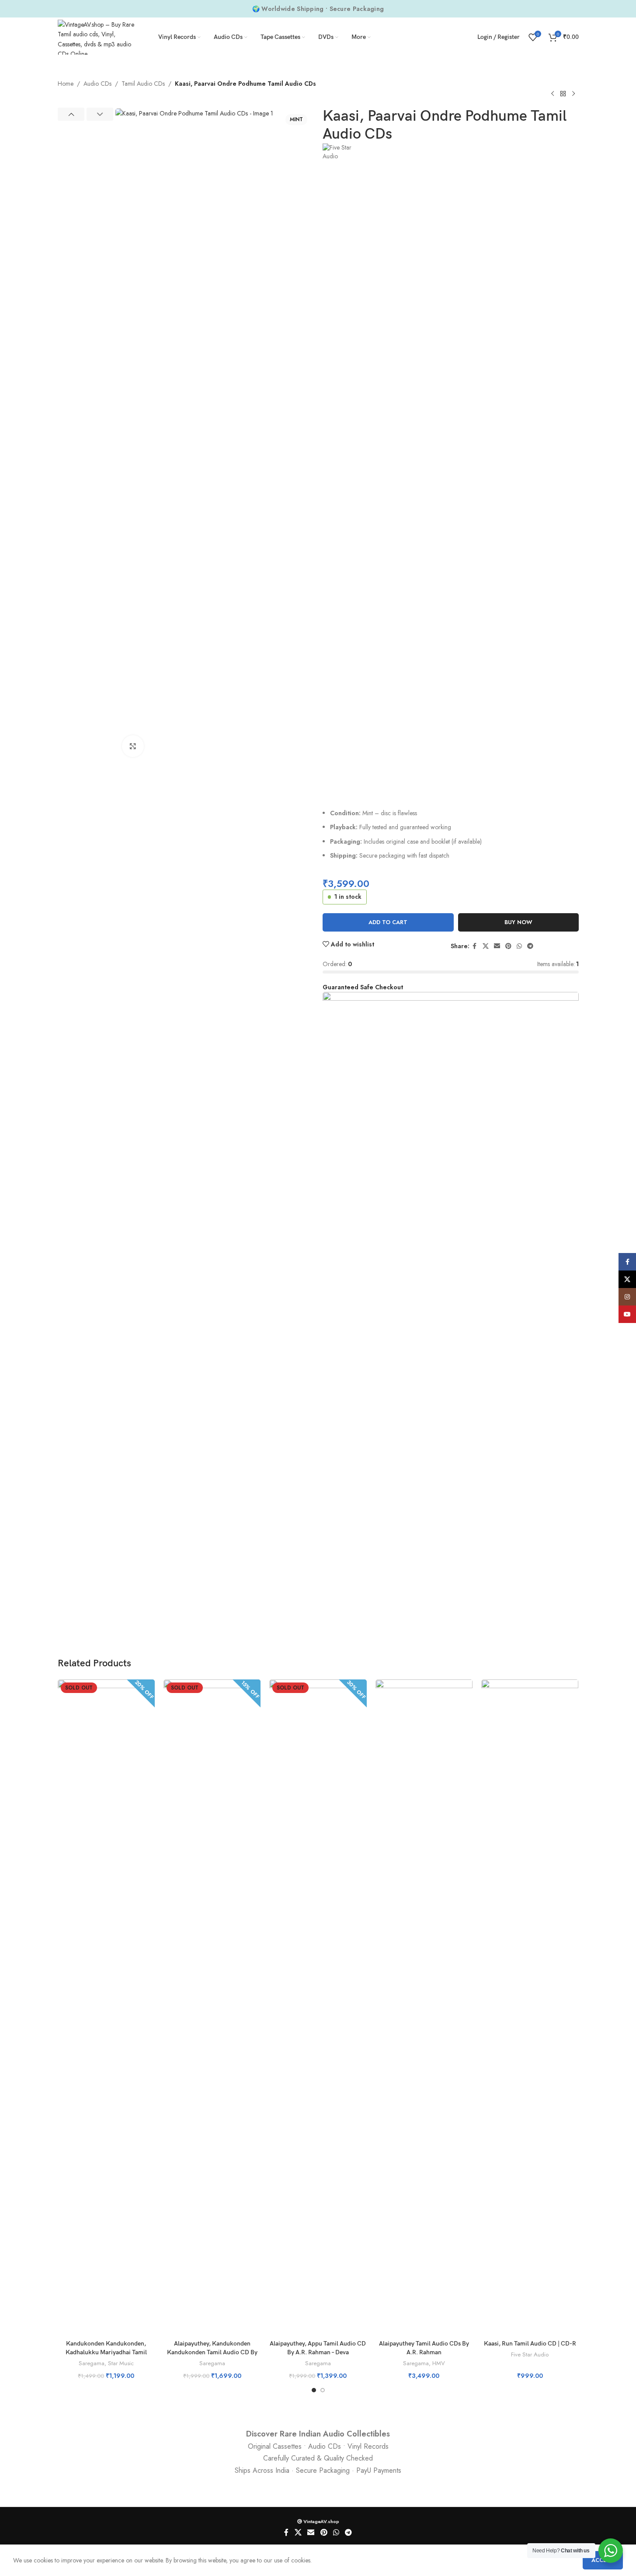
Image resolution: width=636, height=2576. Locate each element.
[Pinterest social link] (508, 946)
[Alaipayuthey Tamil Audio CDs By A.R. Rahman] (424, 2007)
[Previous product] (553, 94)
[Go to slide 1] (314, 2390)
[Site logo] (97, 36)
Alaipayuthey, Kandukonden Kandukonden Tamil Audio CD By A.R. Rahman (212, 2352)
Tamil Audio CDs (143, 84)
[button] (71, 114)
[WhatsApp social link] (519, 946)
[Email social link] (497, 946)
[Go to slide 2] (323, 2390)
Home (66, 84)
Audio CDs (97, 84)
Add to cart (388, 922)
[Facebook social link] (475, 946)
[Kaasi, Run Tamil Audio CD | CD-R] (530, 2007)
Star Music (121, 2363)
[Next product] (573, 94)
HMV (439, 2363)
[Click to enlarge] (133, 746)
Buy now (518, 922)
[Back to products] (563, 94)
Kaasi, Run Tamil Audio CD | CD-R (530, 2344)
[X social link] (486, 946)
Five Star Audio (530, 2354)
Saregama (92, 2363)
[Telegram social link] (530, 946)
